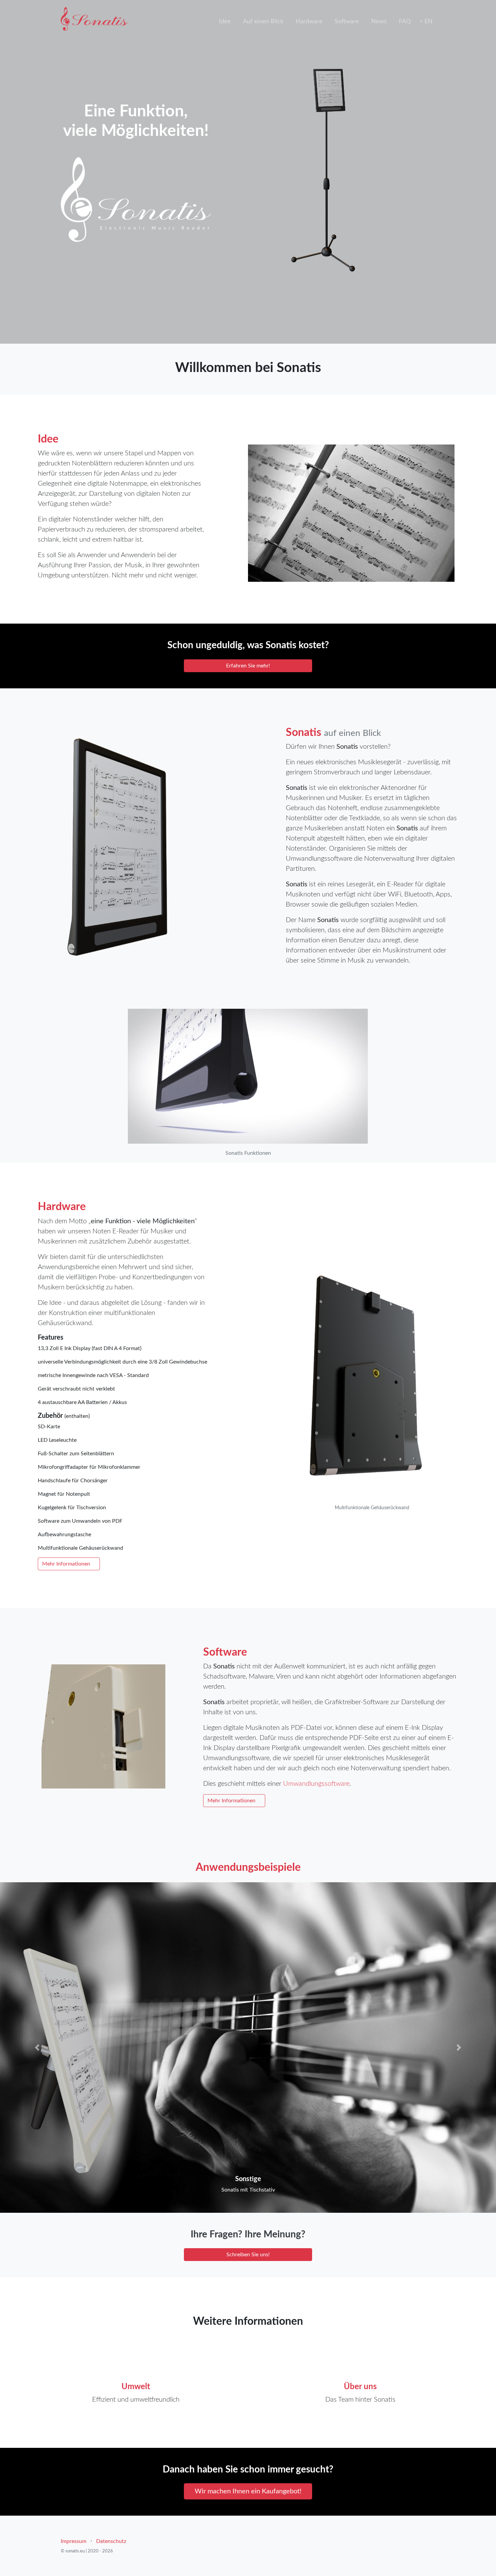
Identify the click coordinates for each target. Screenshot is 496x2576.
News (379, 22)
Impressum (74, 2541)
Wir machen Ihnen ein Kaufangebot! (248, 2491)
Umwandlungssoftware (316, 1784)
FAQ (405, 22)
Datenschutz (111, 2541)
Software (347, 22)
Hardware (309, 22)
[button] (37, 2048)
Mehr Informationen (67, 1564)
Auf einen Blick (263, 22)
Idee (225, 22)
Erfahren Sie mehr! (248, 666)
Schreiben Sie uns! (248, 2255)
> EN (426, 22)
